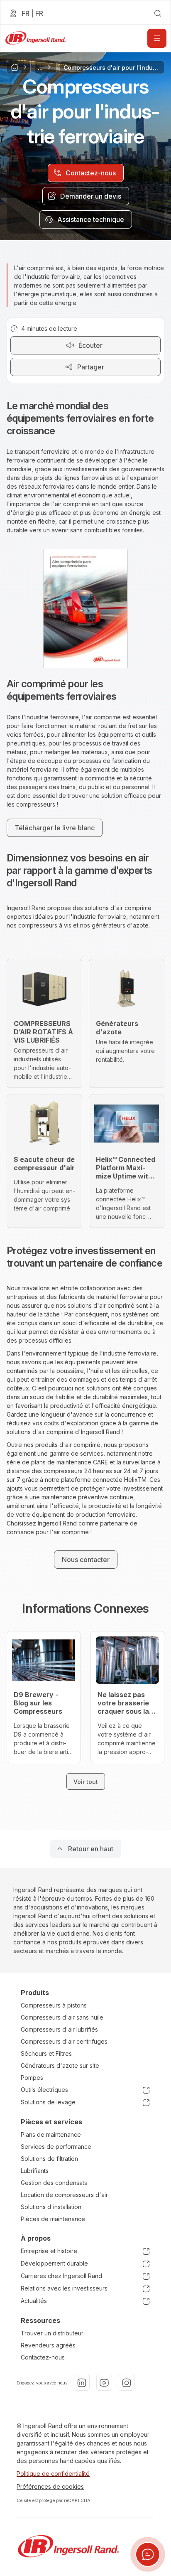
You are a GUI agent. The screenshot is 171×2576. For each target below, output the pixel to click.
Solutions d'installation (51, 2207)
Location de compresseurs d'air (64, 2195)
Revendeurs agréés (48, 2345)
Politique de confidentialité (53, 2474)
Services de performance (56, 2147)
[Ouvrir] (157, 38)
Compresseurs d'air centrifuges (64, 2041)
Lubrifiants (35, 2171)
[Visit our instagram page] (127, 2383)
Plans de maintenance (51, 2134)
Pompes (32, 2078)
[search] (158, 13)
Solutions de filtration (49, 2159)
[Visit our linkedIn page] (82, 2383)
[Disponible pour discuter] (148, 2554)
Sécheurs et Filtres (46, 2053)
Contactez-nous (43, 2357)
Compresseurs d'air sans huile (62, 2017)
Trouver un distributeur (52, 2333)
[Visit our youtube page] (104, 2383)
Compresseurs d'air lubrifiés (59, 2029)
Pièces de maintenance (53, 2219)
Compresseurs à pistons (54, 2005)
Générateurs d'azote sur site (60, 2065)
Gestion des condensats (54, 2183)
